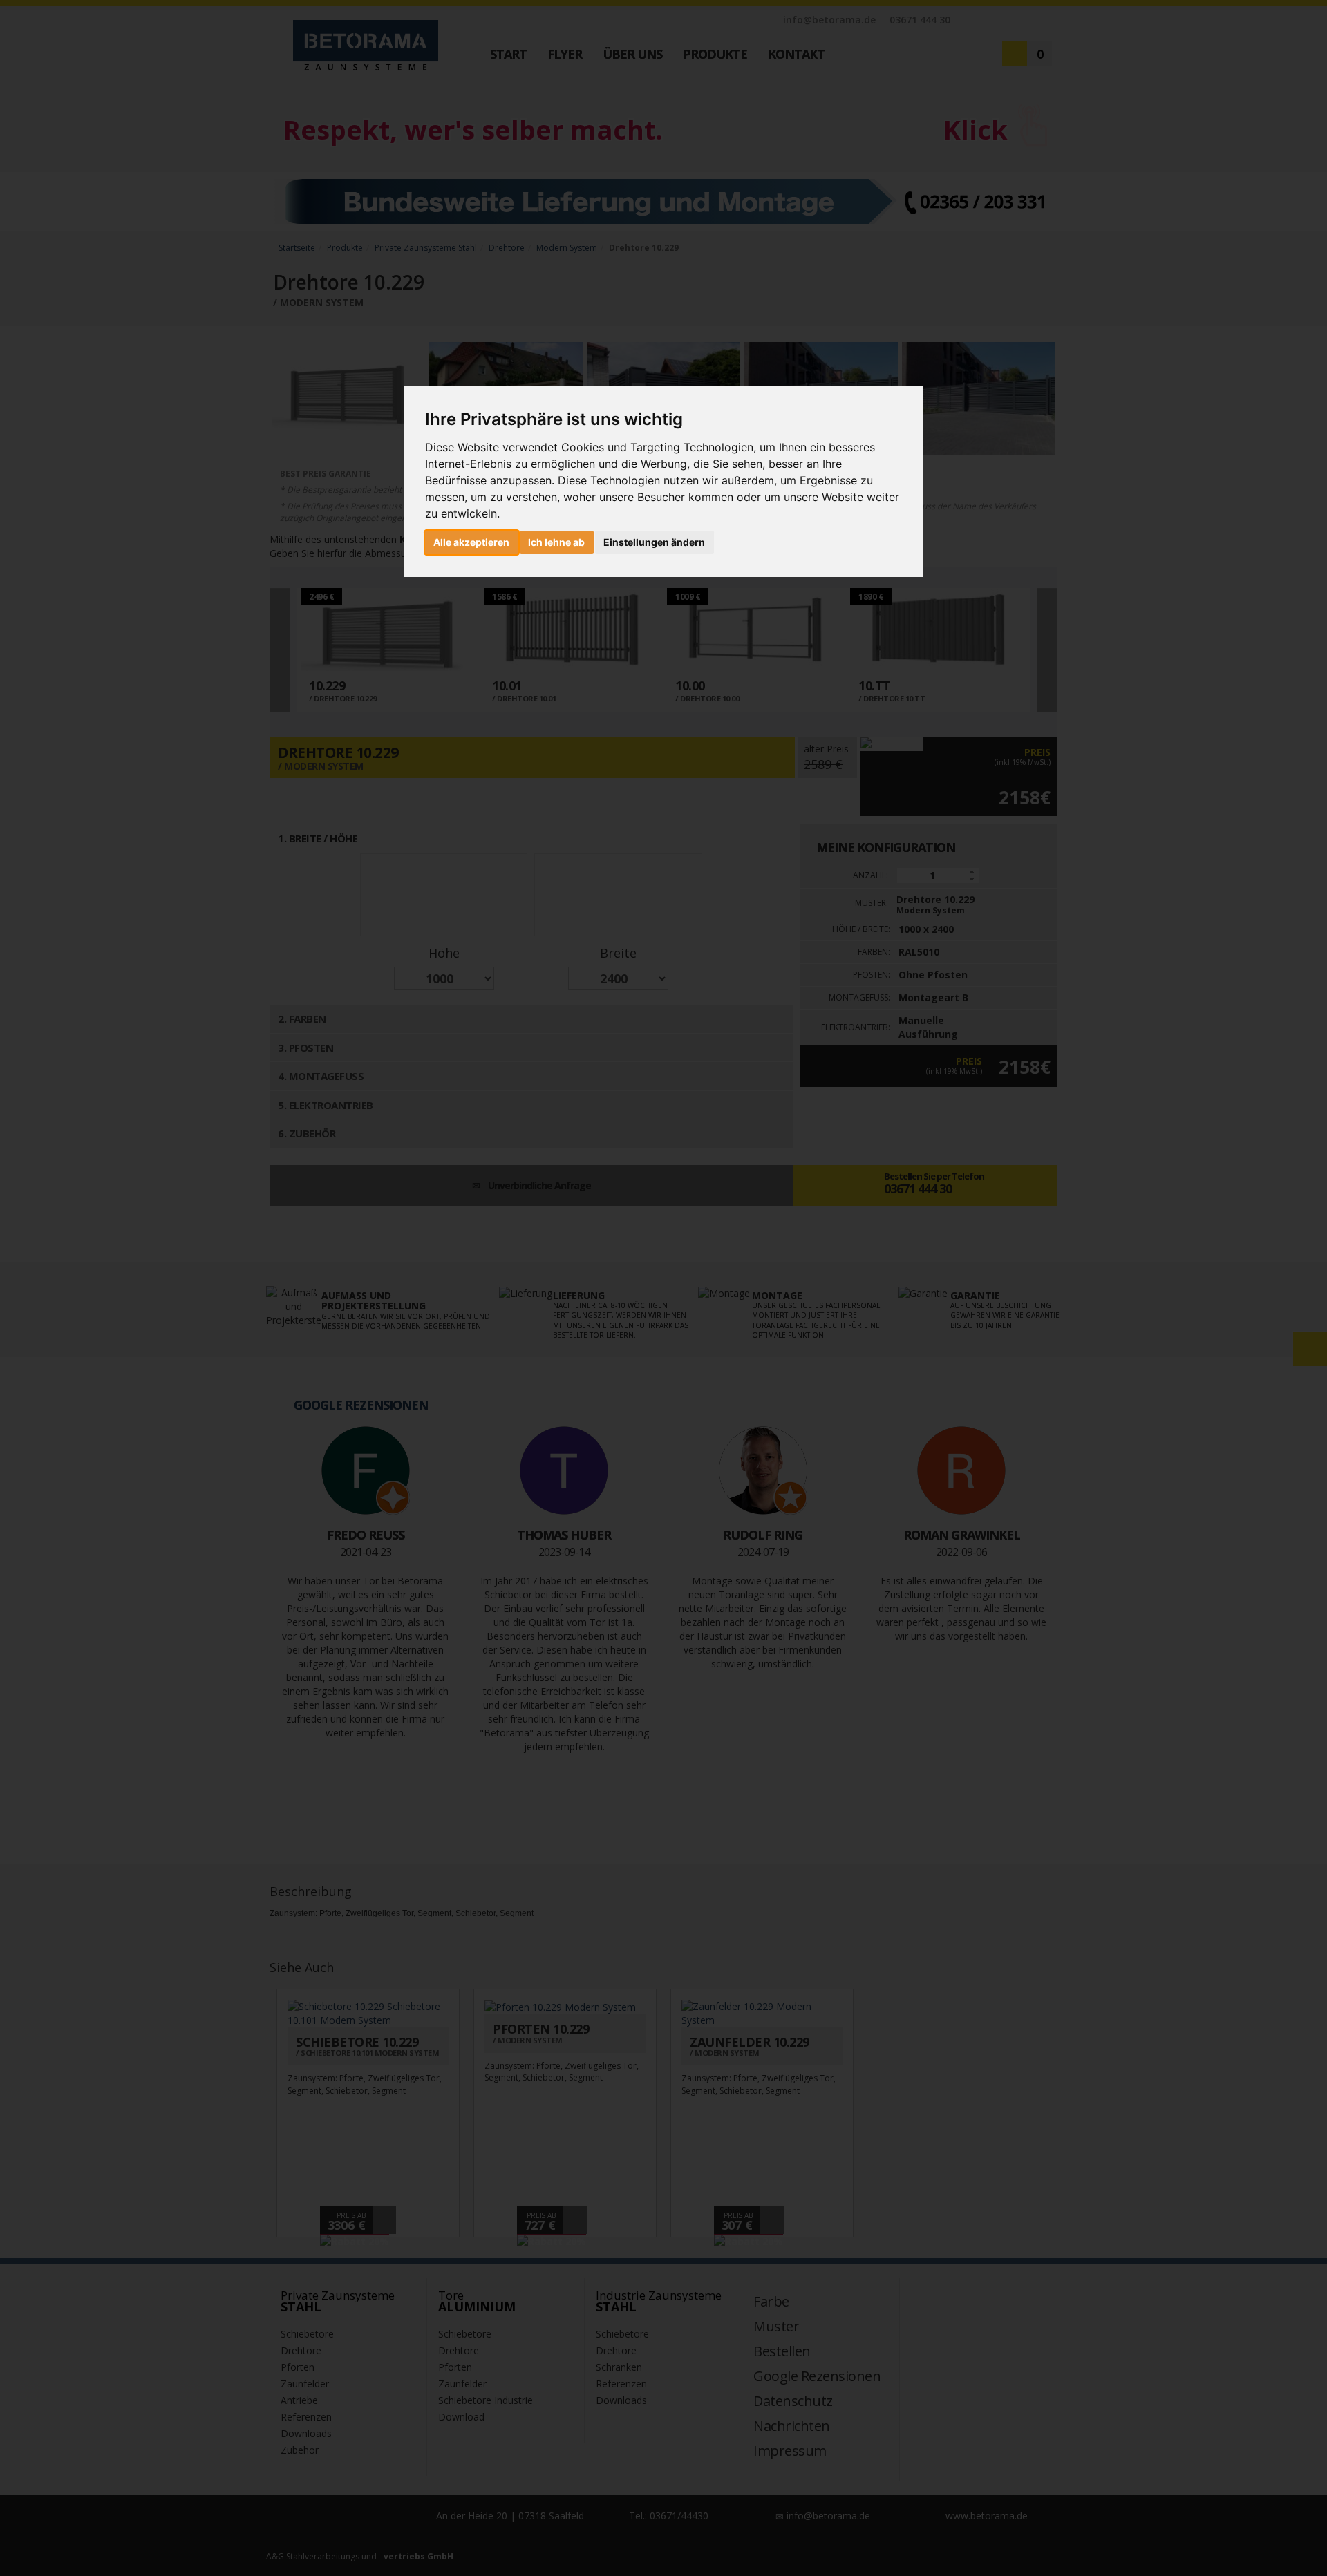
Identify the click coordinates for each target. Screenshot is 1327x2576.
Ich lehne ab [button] (556, 542)
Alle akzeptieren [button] (471, 542)
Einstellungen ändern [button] (654, 542)
